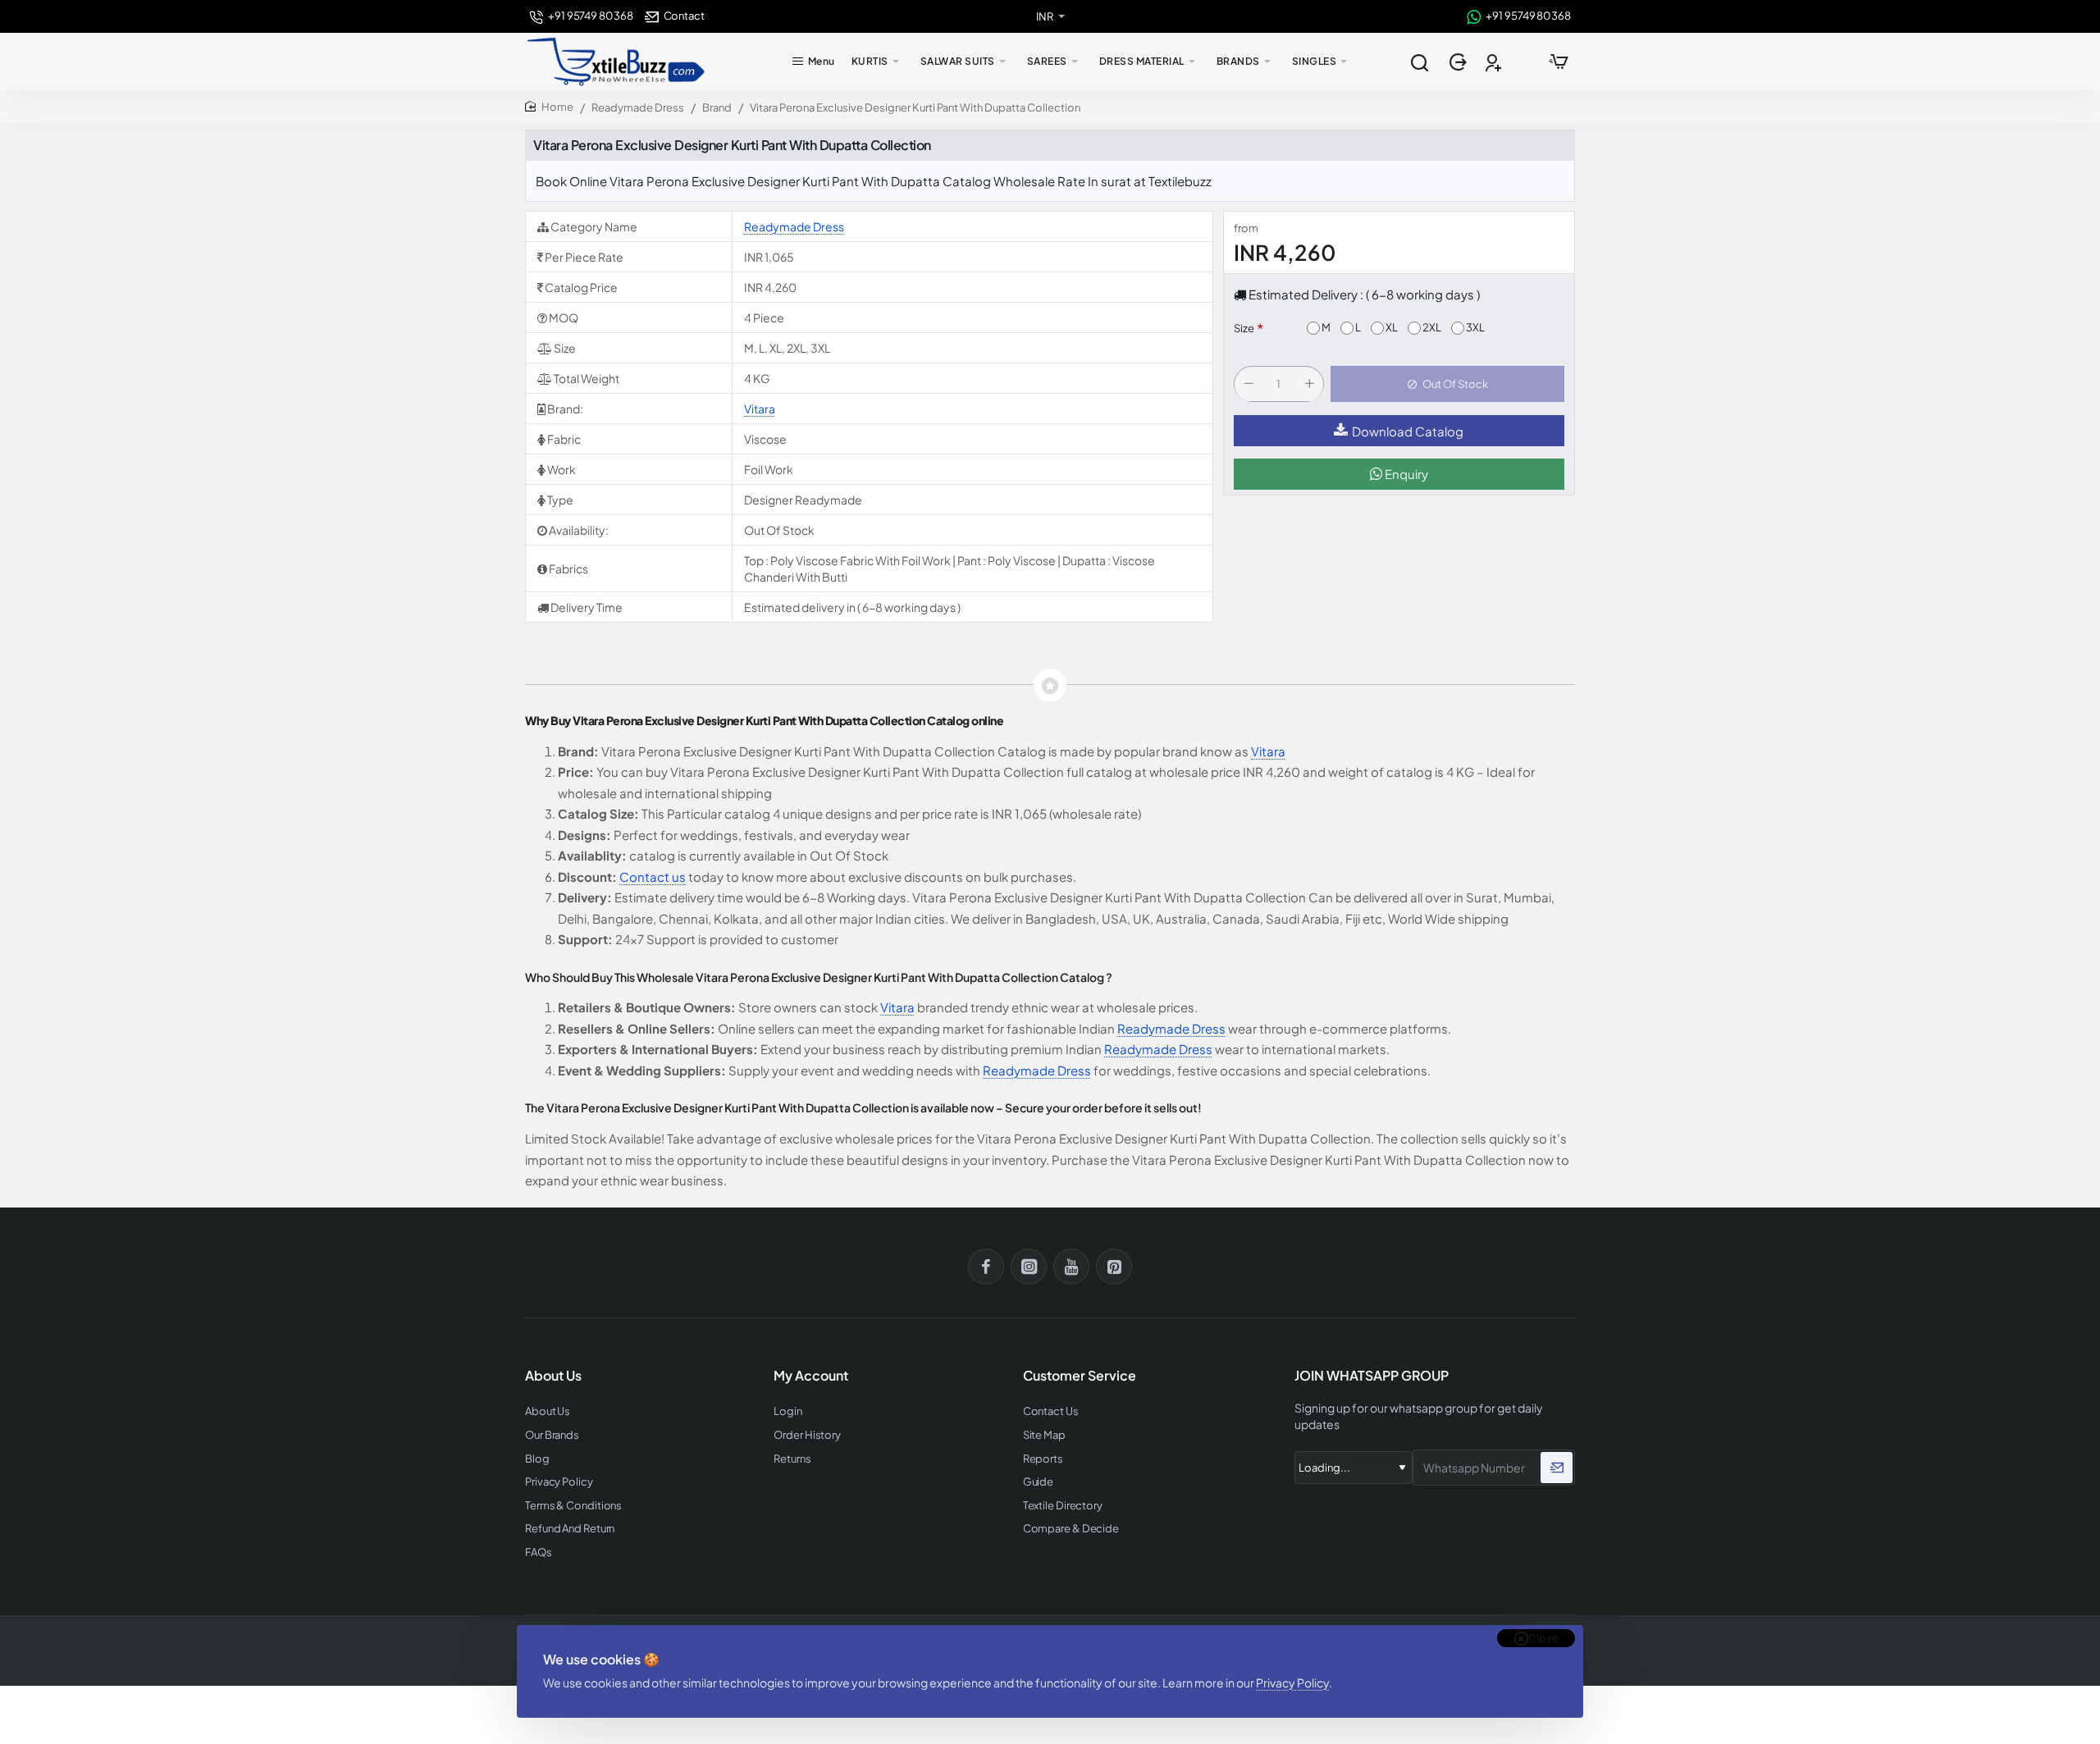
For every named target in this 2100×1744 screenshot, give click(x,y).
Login (788, 1411)
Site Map (1044, 1435)
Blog (537, 1459)
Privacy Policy (1292, 1682)
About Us (548, 1411)
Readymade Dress (638, 107)
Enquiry (1405, 475)
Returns (792, 1459)
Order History (807, 1435)
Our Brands (552, 1435)
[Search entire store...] (1419, 62)
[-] (1249, 385)
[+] (1309, 385)
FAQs (539, 1552)
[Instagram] (1029, 1267)
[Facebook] (986, 1267)
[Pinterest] (1114, 1267)
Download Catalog (1408, 431)
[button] (1447, 385)
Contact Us (1051, 1411)
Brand (717, 107)
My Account (811, 1376)
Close (1543, 1638)
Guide (1039, 1482)
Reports (1043, 1459)
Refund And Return (570, 1529)
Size (1244, 329)
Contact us (653, 877)
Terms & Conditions (573, 1506)
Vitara (760, 409)
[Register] (1495, 62)
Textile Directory (1063, 1506)
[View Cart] (1559, 62)
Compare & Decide (1071, 1529)
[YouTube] (1071, 1267)
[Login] (1460, 62)
